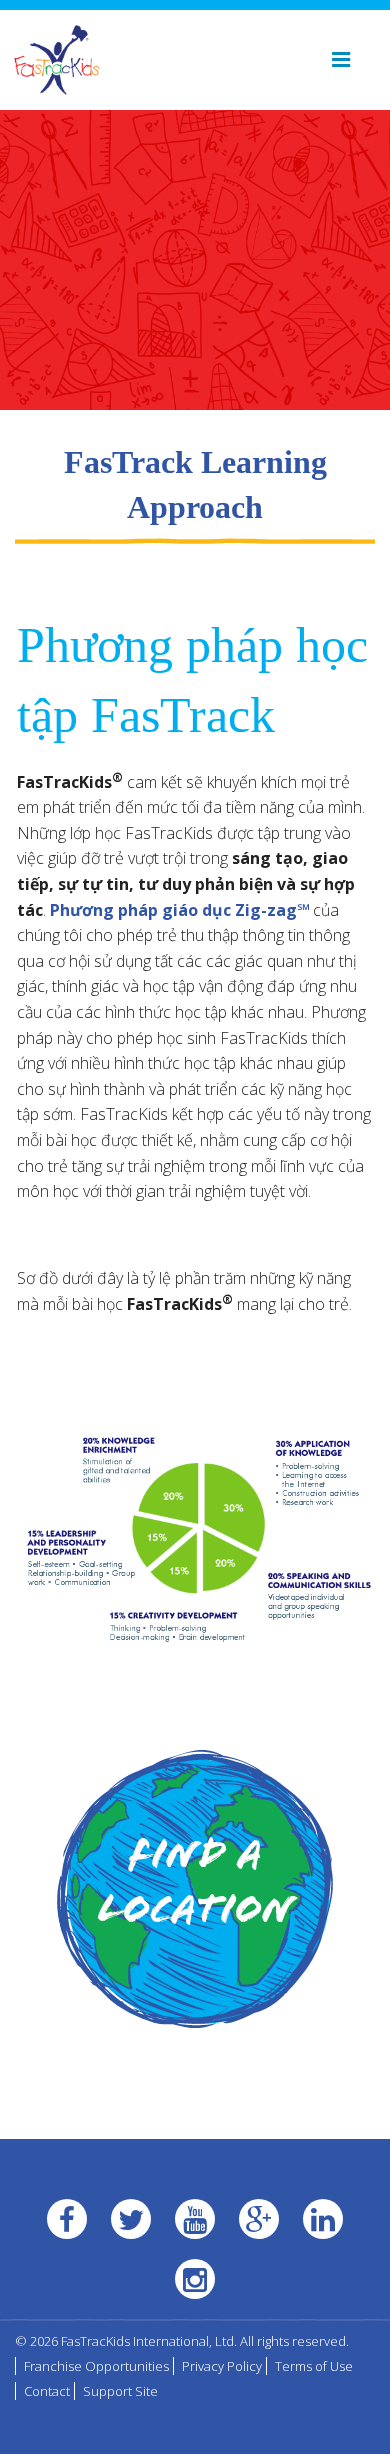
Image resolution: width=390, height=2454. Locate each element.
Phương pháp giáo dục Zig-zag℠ (179, 910)
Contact (47, 2391)
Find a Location (195, 1886)
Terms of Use (314, 2366)
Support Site (120, 2391)
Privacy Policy (222, 2366)
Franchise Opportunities (96, 2366)
